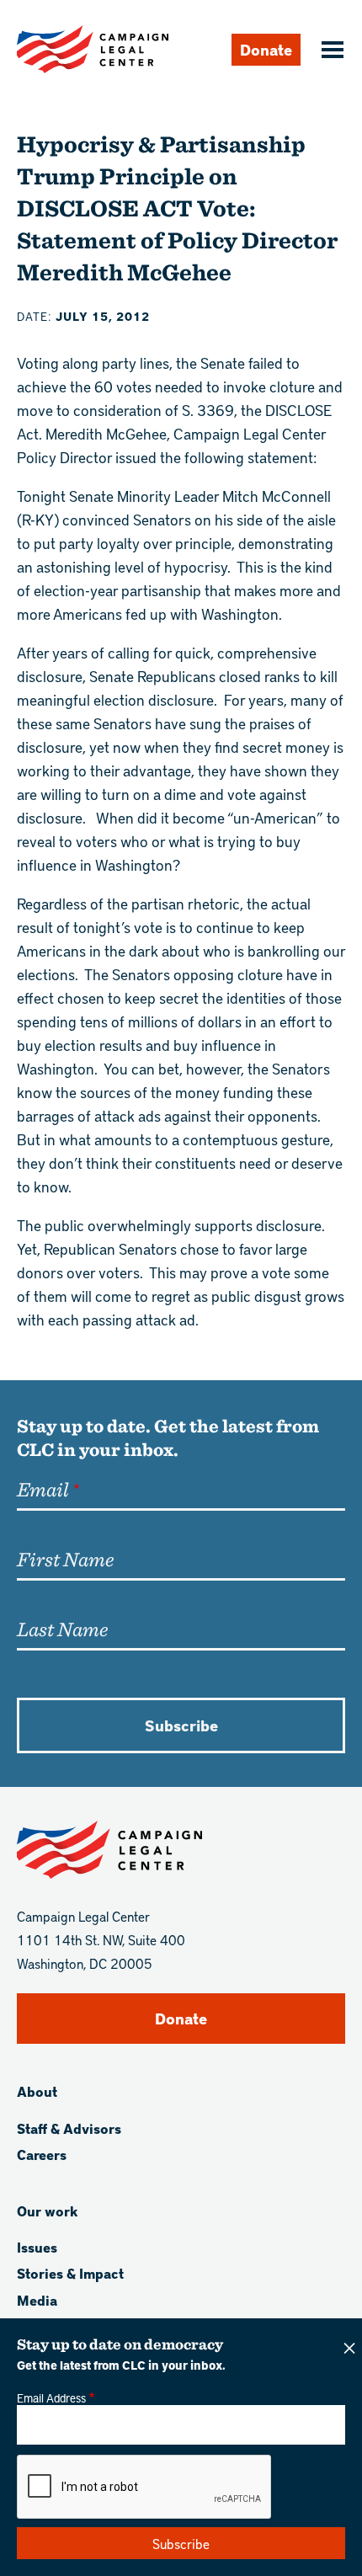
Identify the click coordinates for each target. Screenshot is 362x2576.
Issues (37, 2247)
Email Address (51, 2397)
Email (43, 1489)
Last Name (62, 1629)
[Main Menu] (330, 51)
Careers (42, 2155)
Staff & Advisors (69, 2128)
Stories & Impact (70, 2273)
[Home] (93, 49)
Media (37, 2300)
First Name (65, 1559)
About (37, 2091)
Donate (266, 49)
